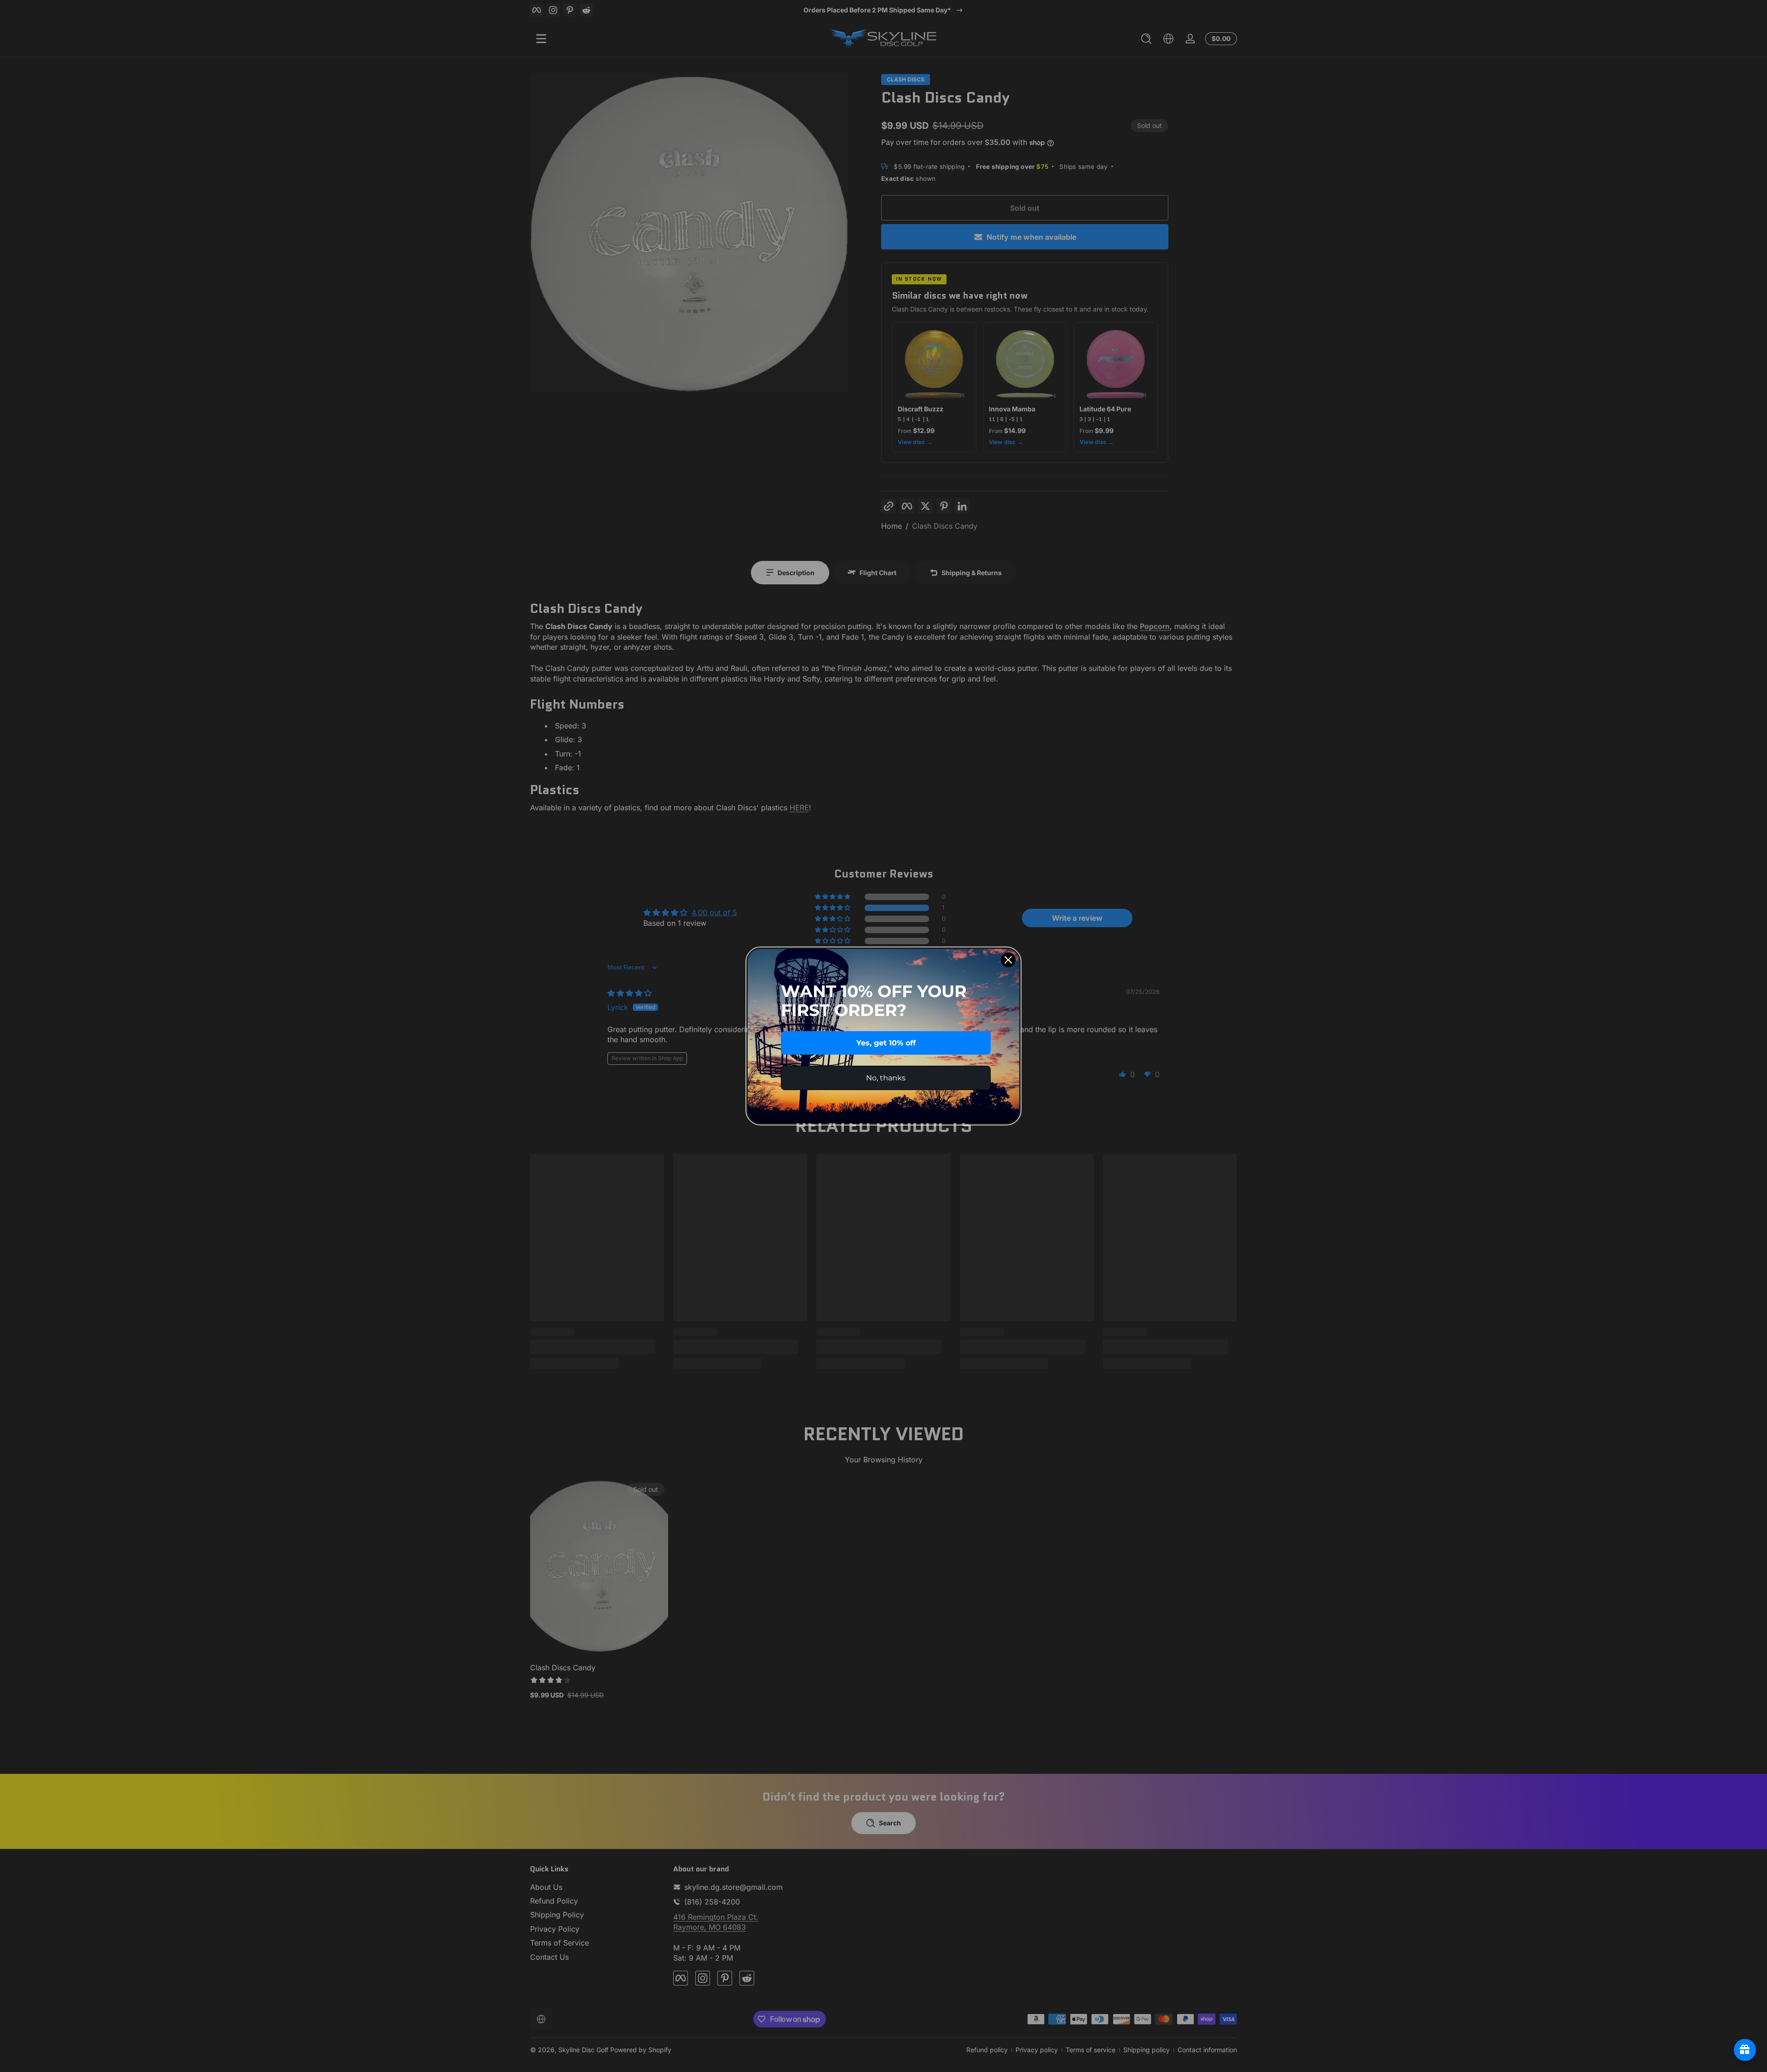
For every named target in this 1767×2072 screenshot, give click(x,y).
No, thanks (886, 1078)
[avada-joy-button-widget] (1745, 2050)
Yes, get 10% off (886, 1043)
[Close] (1008, 960)
